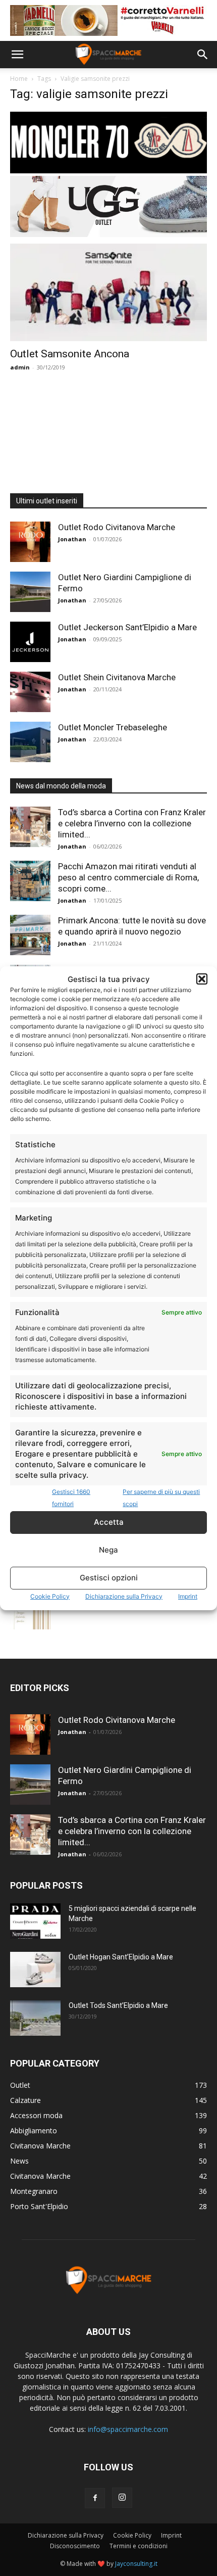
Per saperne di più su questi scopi (161, 1498)
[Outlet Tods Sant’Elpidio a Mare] (35, 2018)
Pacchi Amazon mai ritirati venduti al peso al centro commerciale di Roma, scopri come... (128, 877)
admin (20, 367)
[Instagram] (122, 2498)
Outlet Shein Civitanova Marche (117, 677)
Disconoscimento (75, 2546)
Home (19, 79)
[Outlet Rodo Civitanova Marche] (30, 542)
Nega (108, 1550)
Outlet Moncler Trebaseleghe (113, 727)
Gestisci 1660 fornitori (71, 1498)
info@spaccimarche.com (128, 2429)
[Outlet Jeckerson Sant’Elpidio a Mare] (30, 642)
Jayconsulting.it (136, 2564)
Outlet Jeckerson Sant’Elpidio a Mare (127, 627)
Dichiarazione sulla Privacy (124, 1596)
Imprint (188, 1596)
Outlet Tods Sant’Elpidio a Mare (118, 2005)
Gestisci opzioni (109, 1578)
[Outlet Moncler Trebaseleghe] (30, 742)
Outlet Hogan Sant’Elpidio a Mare (121, 1957)
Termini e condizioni (139, 2546)
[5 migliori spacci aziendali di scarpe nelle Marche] (35, 1921)
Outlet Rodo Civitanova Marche (117, 527)
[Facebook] (95, 2498)
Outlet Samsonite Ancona (70, 354)
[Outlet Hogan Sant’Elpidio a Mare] (35, 1970)
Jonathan (72, 539)
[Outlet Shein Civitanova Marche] (30, 692)
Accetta (109, 1522)
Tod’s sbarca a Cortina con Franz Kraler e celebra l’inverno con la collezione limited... (132, 823)
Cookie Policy (50, 1596)
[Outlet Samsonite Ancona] (108, 292)
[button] (202, 979)
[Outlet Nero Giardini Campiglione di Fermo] (30, 592)
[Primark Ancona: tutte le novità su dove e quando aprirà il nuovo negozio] (30, 935)
